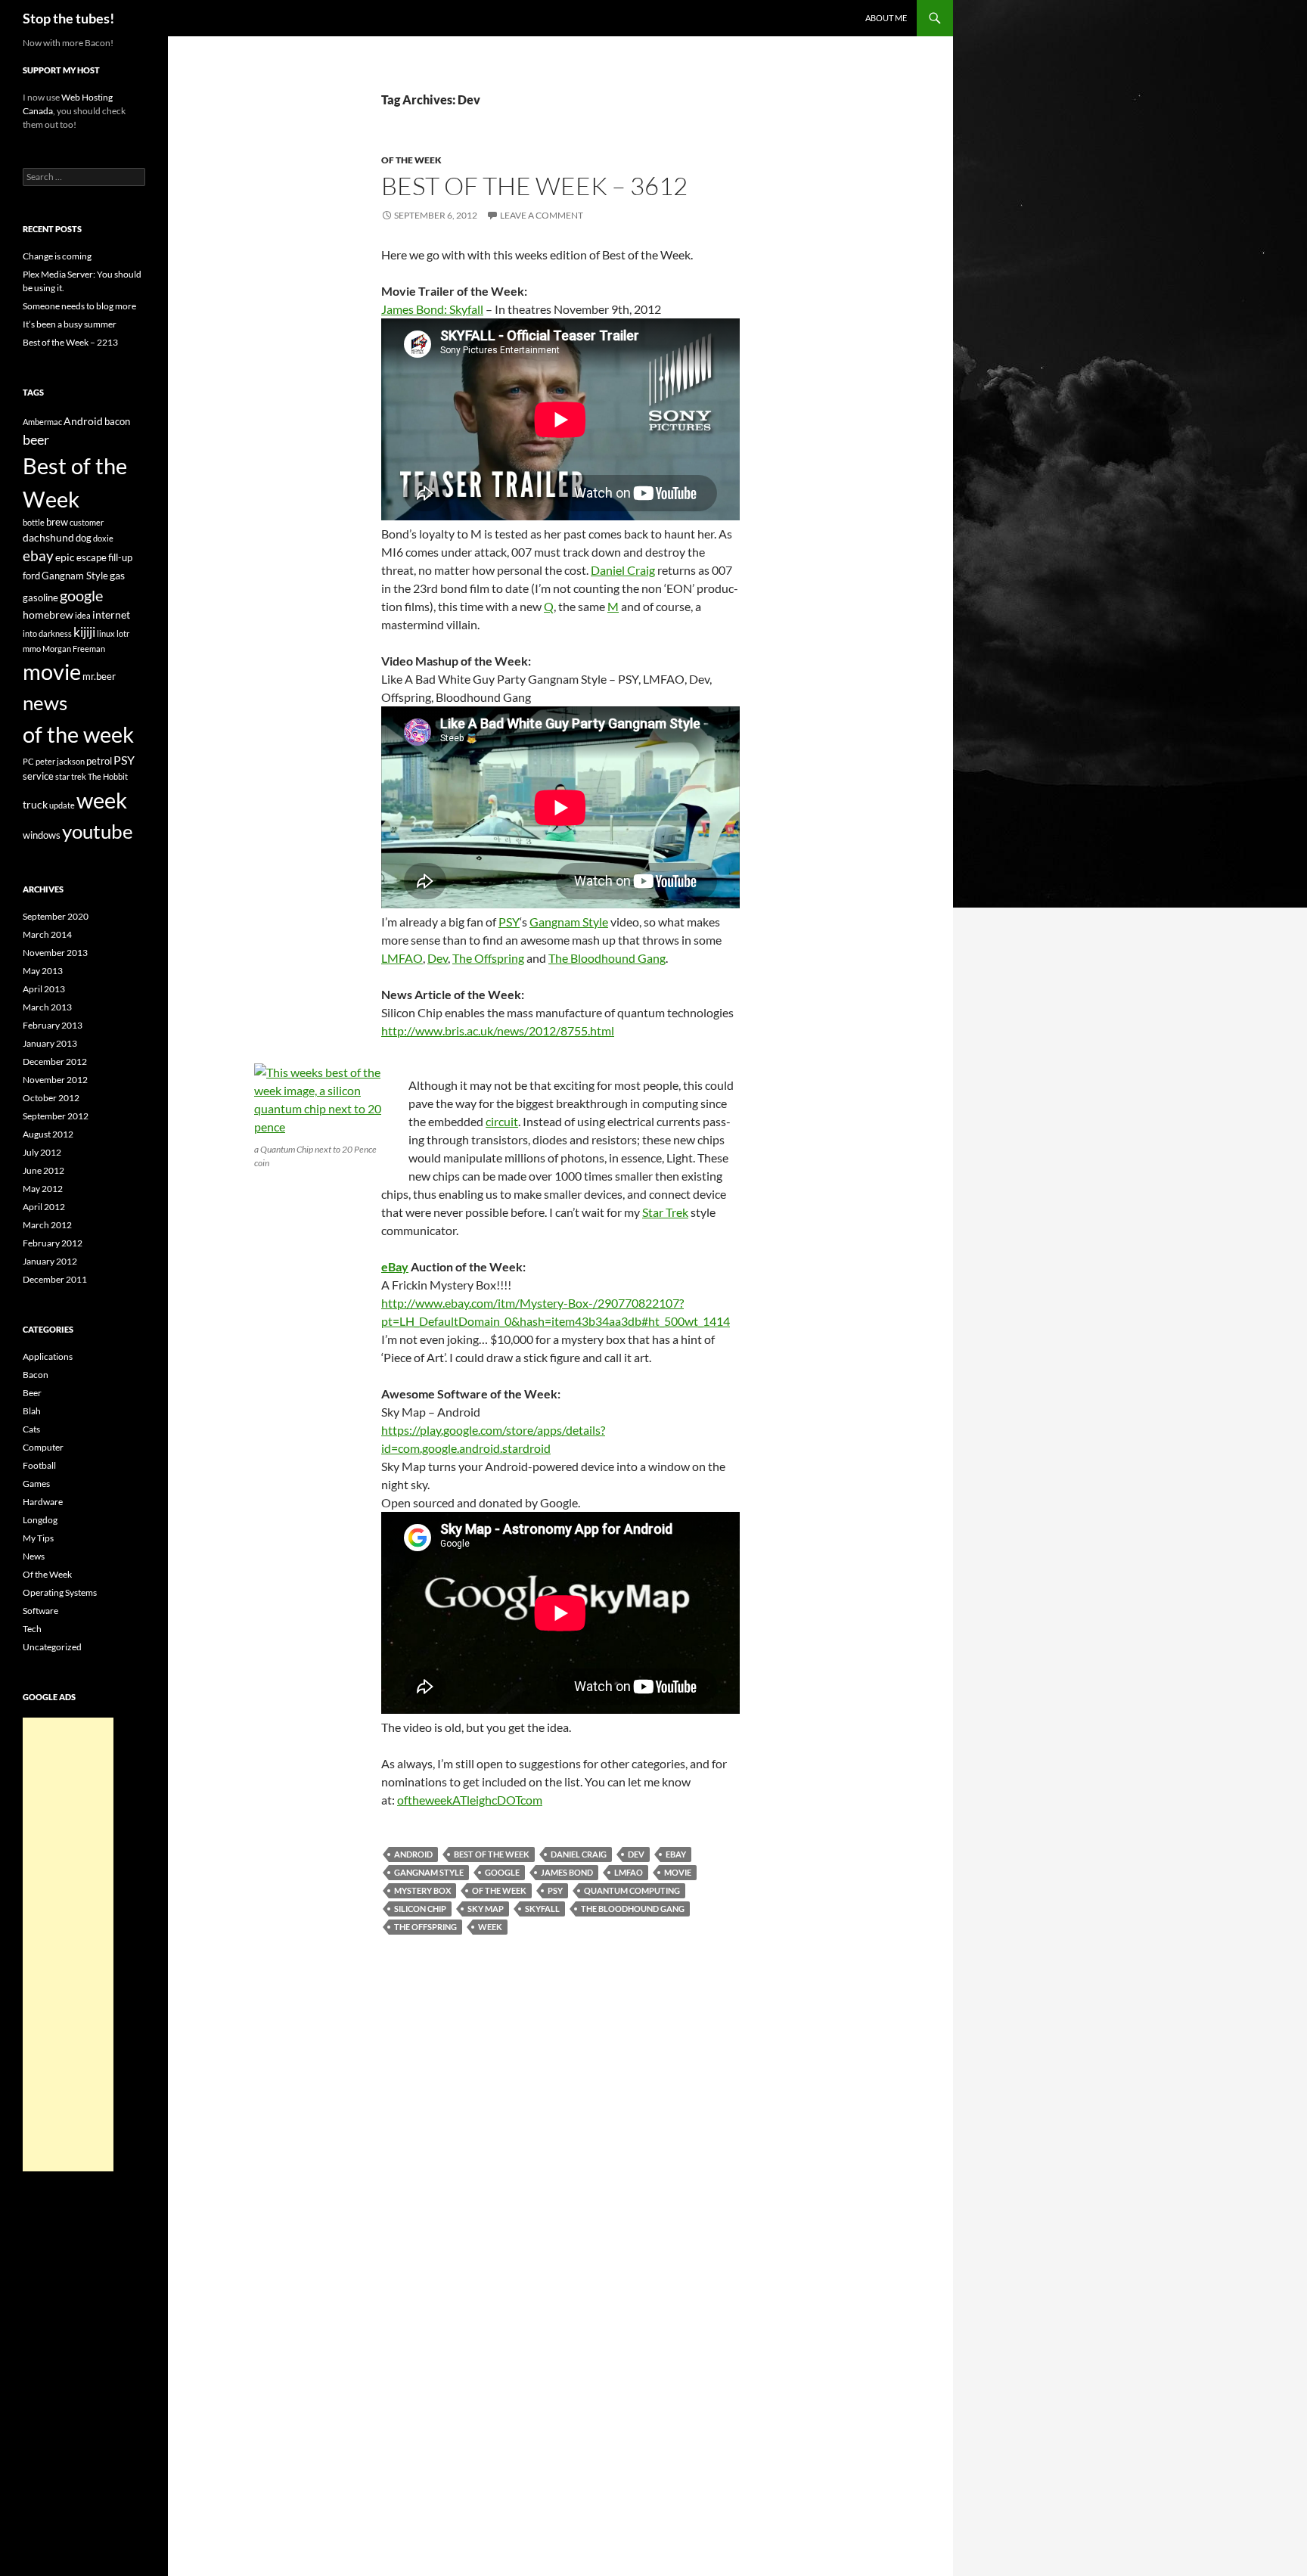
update (62, 805)
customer (87, 522)
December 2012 (55, 1061)
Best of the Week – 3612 (534, 186)
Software (40, 1611)
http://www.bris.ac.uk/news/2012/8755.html (498, 1030)
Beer (32, 1393)
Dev (438, 958)
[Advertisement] (68, 1944)
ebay (676, 1854)
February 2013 (53, 1025)
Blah (32, 1411)
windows (42, 835)
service (38, 776)
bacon (117, 421)
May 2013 (43, 971)
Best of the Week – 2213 (70, 342)
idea (83, 615)
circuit (502, 1121)
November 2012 (55, 1080)
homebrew (48, 615)
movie (678, 1872)
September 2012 (56, 1116)
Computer (43, 1447)
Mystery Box (422, 1890)
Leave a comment (542, 215)
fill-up (120, 557)
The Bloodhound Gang (607, 958)
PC (28, 761)
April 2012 (44, 1207)
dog (84, 538)
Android (413, 1854)
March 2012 (47, 1225)
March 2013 (47, 1007)
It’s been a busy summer (70, 324)
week (490, 1927)
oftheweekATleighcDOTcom (470, 1800)
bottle (34, 522)
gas (117, 575)
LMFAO (402, 958)
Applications (48, 1356)
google (502, 1872)
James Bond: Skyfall (432, 309)
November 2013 (55, 953)
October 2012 (51, 1098)
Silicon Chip (420, 1909)
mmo (32, 649)
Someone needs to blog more (79, 306)
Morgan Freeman (74, 649)
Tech (32, 1629)
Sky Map (486, 1909)
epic (65, 557)
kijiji (84, 632)
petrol (99, 761)
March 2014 (47, 934)
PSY (509, 922)
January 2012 (50, 1261)
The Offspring (488, 958)
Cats (31, 1429)
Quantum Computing (632, 1890)
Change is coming (57, 256)
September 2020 (56, 916)
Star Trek (665, 1212)
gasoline (40, 597)
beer (36, 439)
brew (57, 522)
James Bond (567, 1872)
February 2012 (53, 1243)
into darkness (47, 633)
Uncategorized (52, 1647)
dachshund (48, 537)
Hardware (43, 1502)
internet (111, 615)
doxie (103, 538)
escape (92, 557)
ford (31, 576)
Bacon (36, 1375)
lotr (123, 633)
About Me (886, 18)
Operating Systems (60, 1592)
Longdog (40, 1520)
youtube (98, 831)
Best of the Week (492, 1854)
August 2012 (48, 1134)
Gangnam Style (569, 922)
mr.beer (99, 676)
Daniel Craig (623, 570)
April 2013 (44, 989)
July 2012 (42, 1152)
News (34, 1556)
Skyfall (542, 1909)
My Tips (38, 1538)
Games (36, 1484)
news (45, 703)
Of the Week (411, 160)
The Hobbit (108, 776)
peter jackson (60, 761)
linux (106, 633)
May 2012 (43, 1189)
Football (39, 1465)
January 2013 (50, 1043)
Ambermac (42, 422)
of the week (499, 1890)
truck (35, 804)
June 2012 (43, 1170)
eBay (395, 1266)
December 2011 (55, 1279)
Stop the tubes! (68, 18)
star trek (71, 776)
